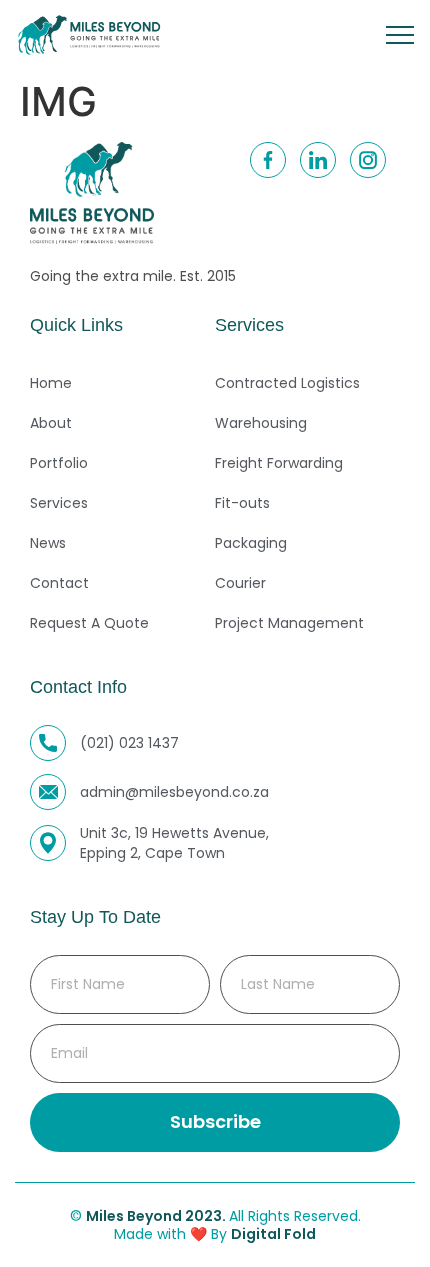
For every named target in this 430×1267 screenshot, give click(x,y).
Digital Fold (273, 1234)
